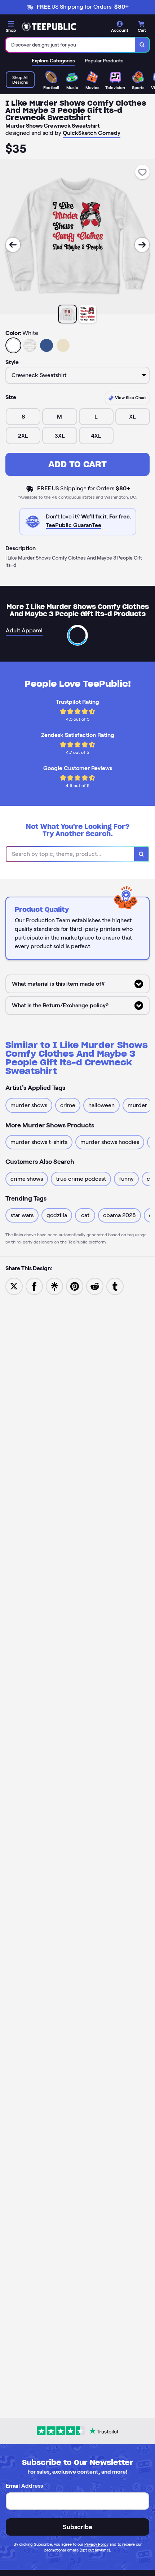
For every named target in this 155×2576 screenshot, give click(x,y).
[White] (13, 345)
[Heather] (30, 345)
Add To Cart (77, 464)
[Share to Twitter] (14, 1286)
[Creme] (63, 345)
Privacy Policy (96, 2544)
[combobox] (70, 45)
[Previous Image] (13, 245)
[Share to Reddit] (95, 1286)
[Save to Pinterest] (75, 1286)
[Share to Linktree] (54, 1286)
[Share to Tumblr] (115, 1286)
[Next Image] (142, 245)
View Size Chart (130, 397)
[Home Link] (49, 27)
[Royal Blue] (46, 345)
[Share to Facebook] (34, 1286)
